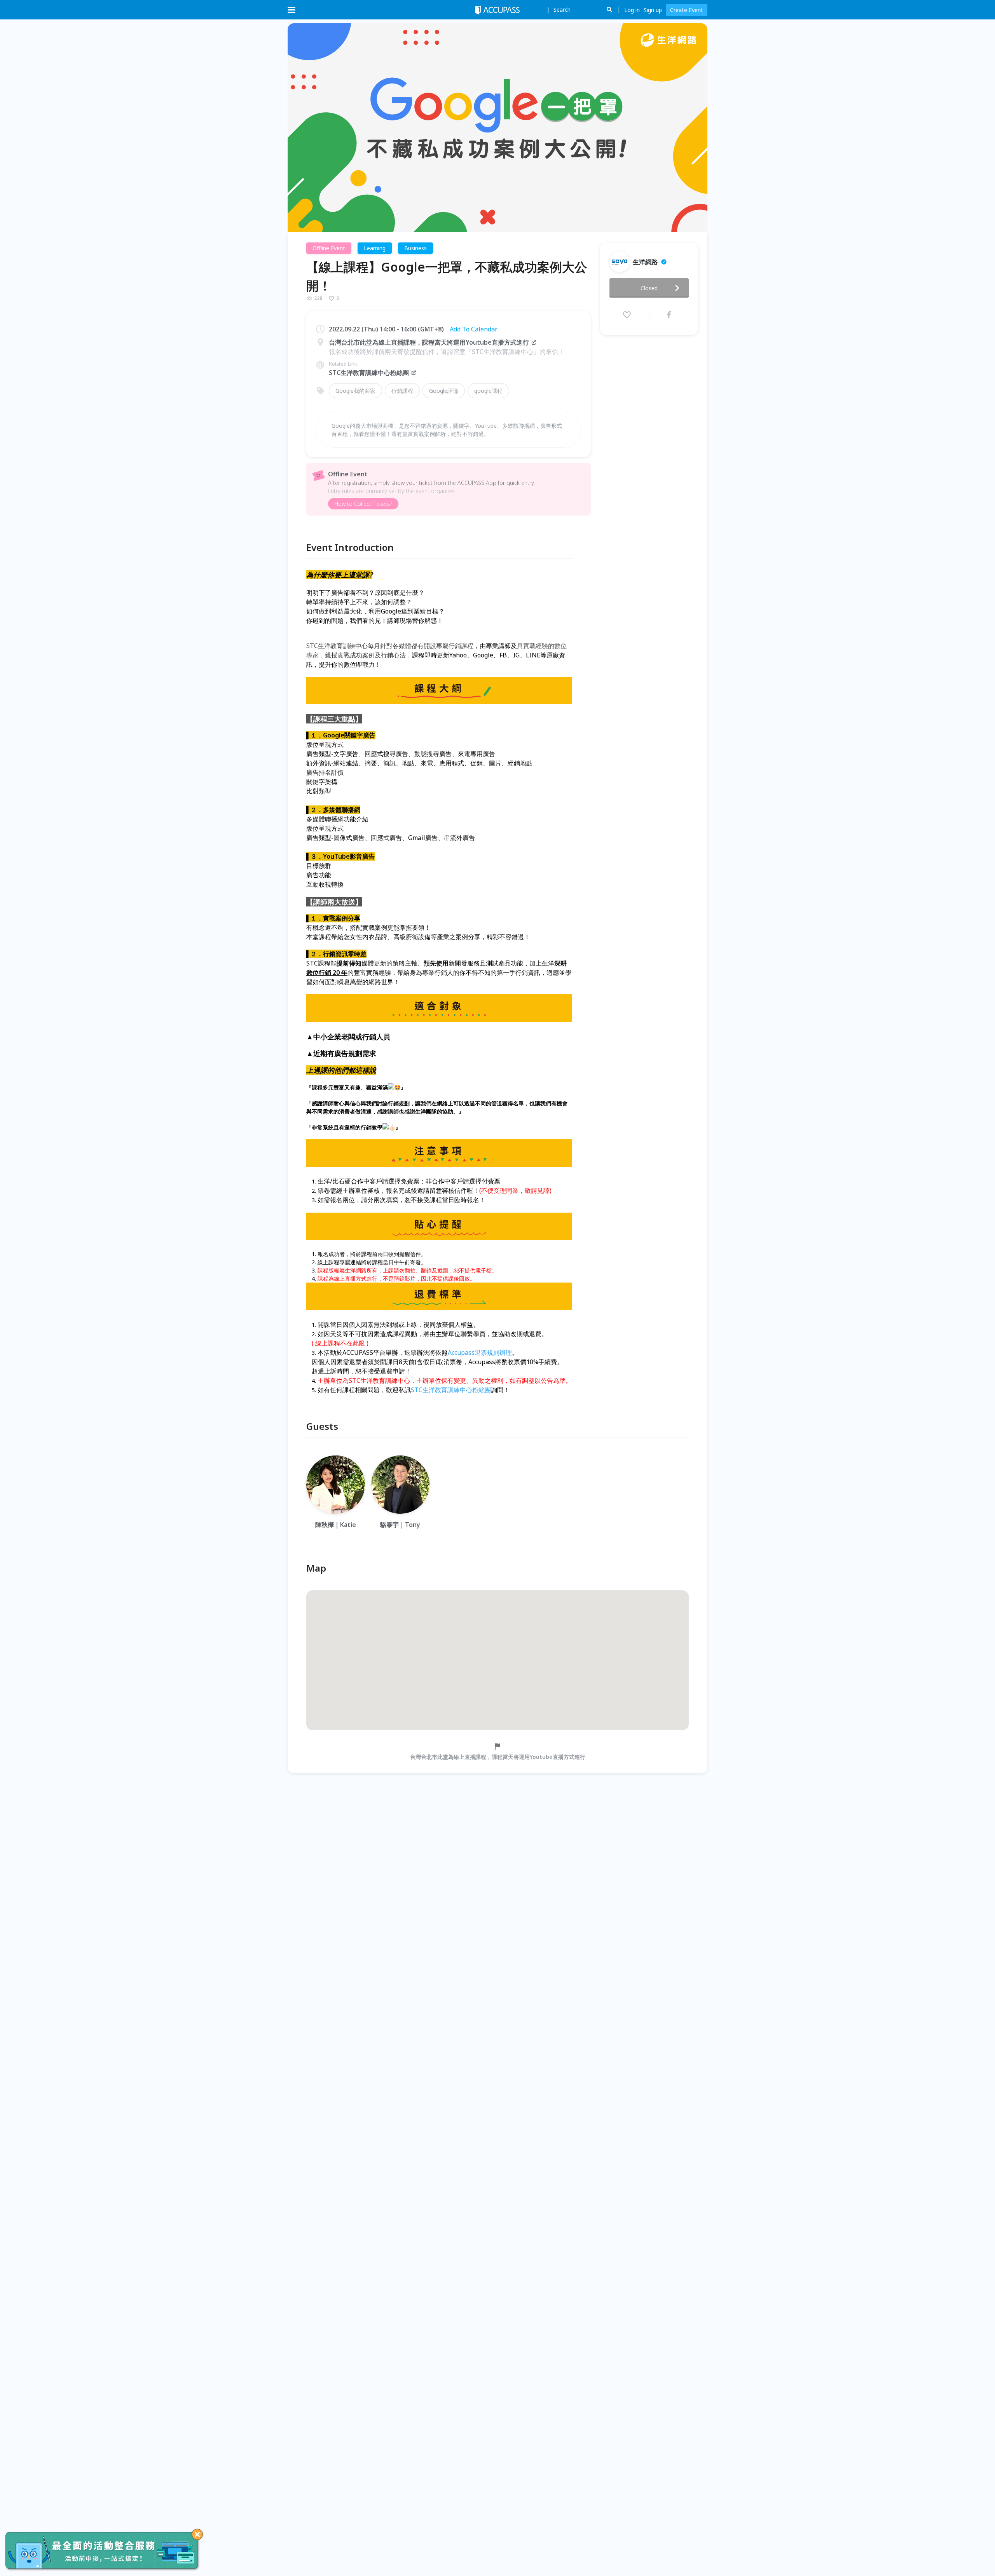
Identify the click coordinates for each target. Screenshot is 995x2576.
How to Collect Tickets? (363, 504)
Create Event (687, 10)
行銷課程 (402, 391)
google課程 (488, 391)
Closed (649, 288)
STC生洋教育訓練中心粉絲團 (369, 373)
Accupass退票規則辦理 (480, 1352)
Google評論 (444, 391)
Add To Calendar (474, 329)
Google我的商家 (355, 391)
